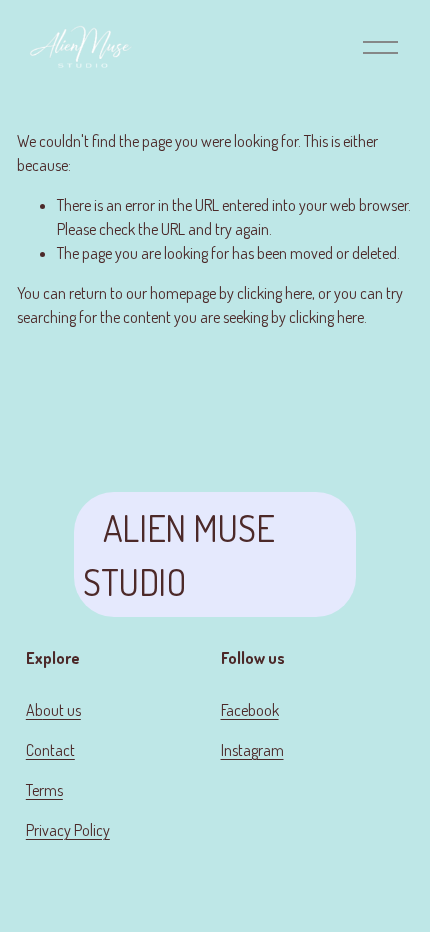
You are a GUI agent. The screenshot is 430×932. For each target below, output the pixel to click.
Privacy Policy (68, 830)
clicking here (274, 293)
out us (62, 710)
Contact (50, 750)
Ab (34, 710)
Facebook (250, 710)
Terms (44, 790)
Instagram (252, 750)
